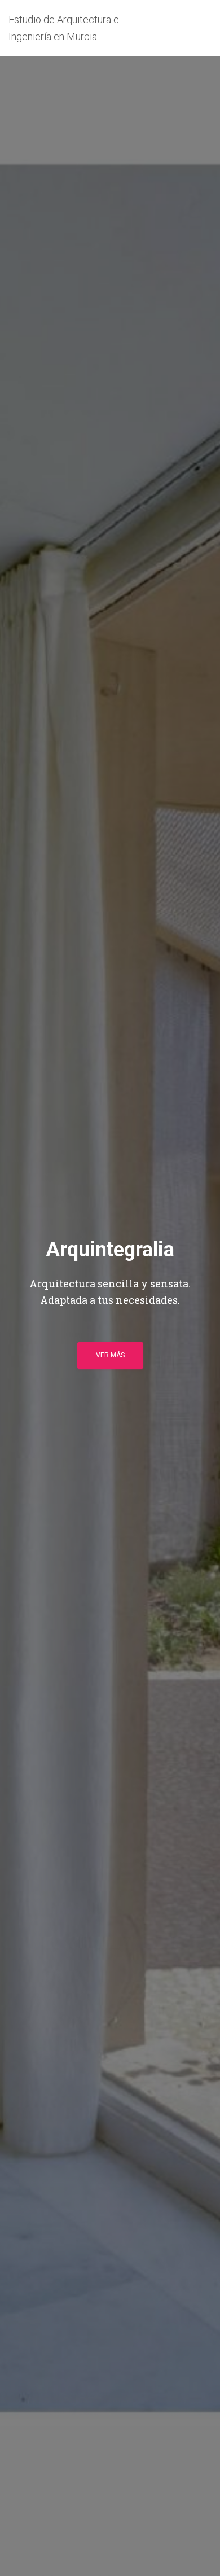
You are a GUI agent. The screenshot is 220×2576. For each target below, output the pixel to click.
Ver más (110, 1355)
